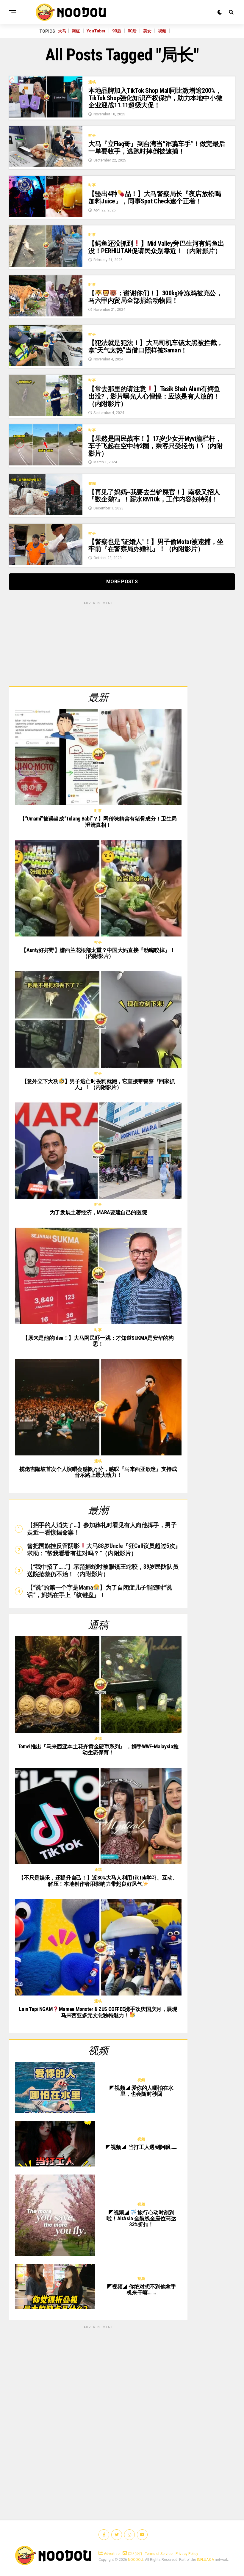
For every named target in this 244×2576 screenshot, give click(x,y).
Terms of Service (159, 2554)
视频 (162, 31)
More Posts (122, 582)
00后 (132, 31)
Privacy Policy (187, 2554)
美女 (147, 31)
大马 (62, 31)
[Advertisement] (98, 643)
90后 (117, 31)
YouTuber (96, 31)
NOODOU (136, 2560)
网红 (76, 31)
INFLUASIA (205, 2560)
